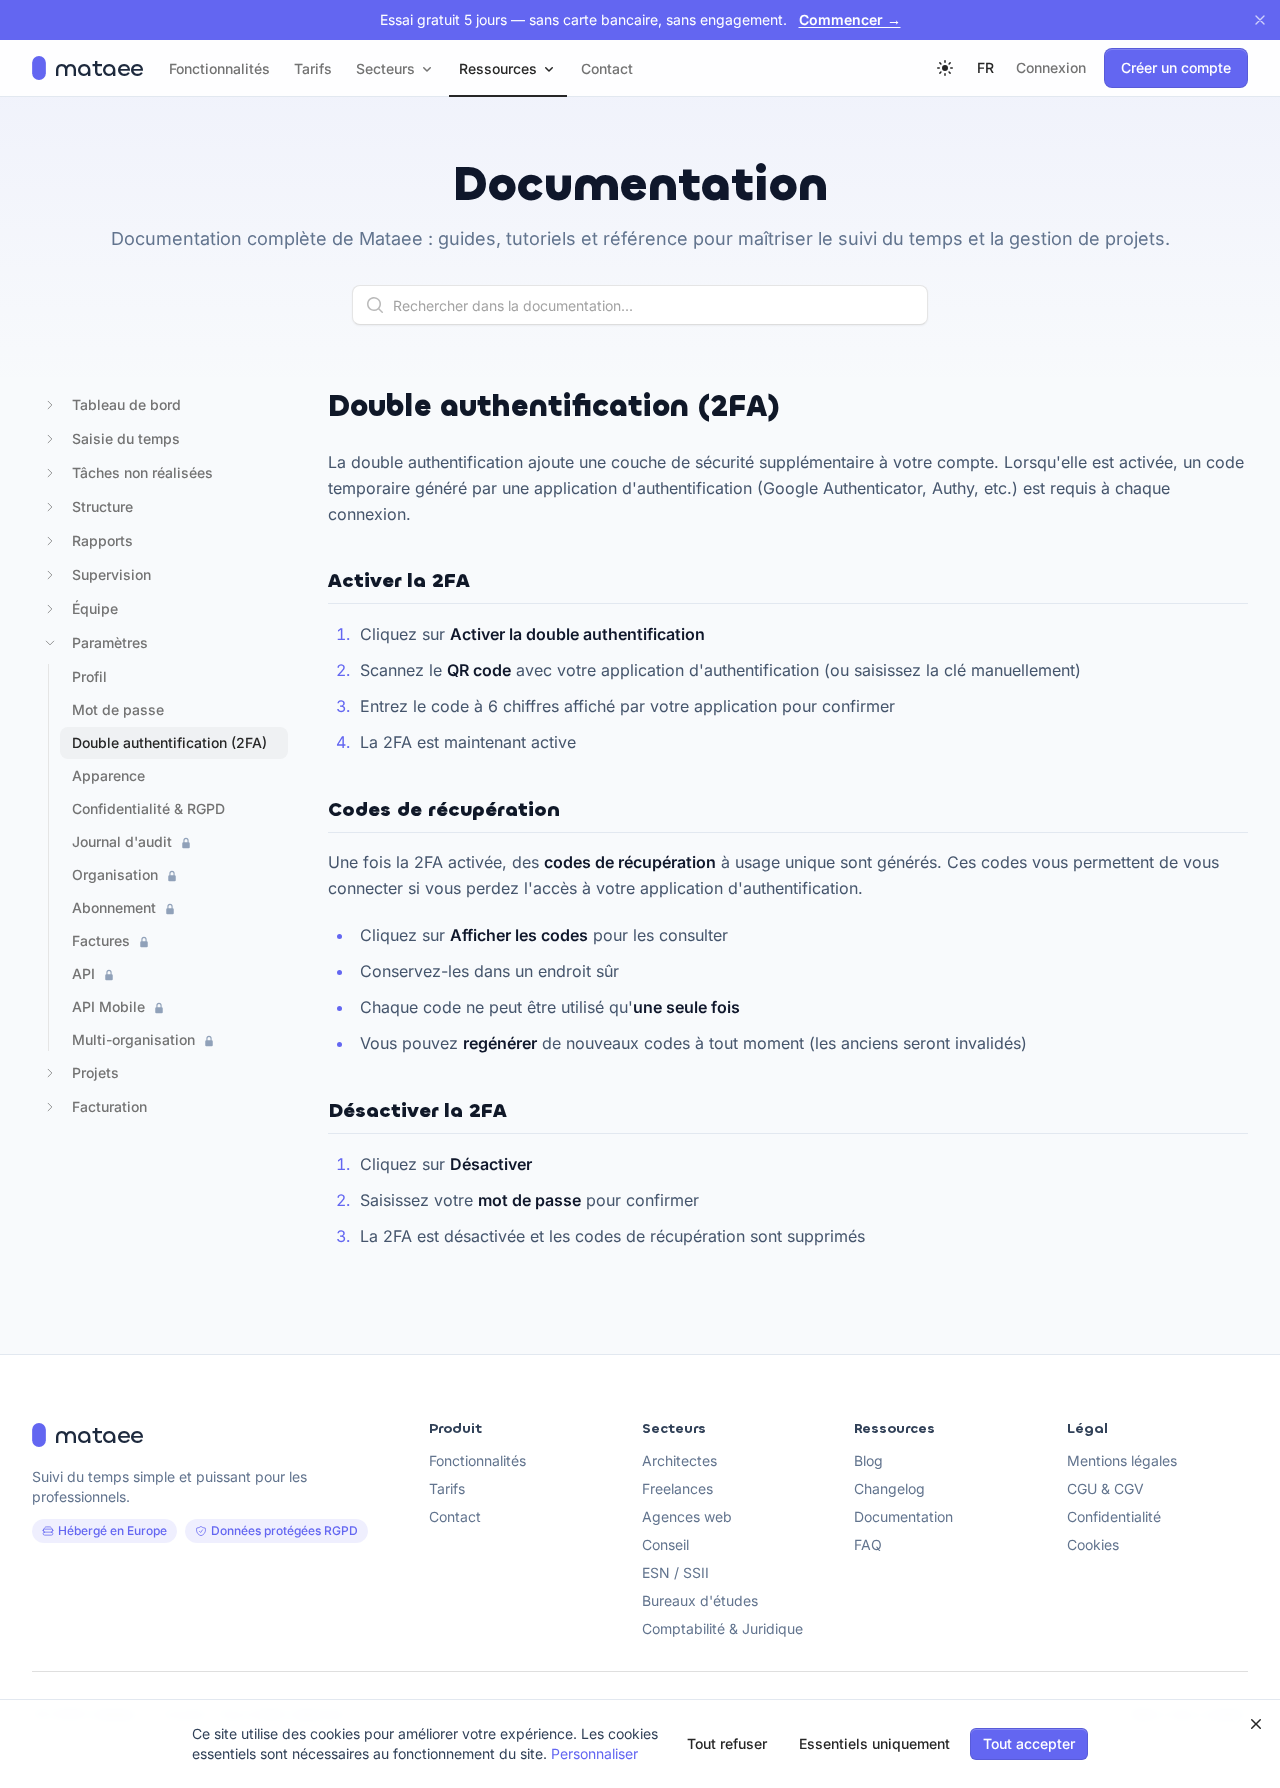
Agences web (687, 1516)
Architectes (679, 1460)
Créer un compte (1176, 67)
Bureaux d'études (700, 1600)
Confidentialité (1114, 1516)
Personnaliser (594, 1753)
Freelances (677, 1488)
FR (985, 67)
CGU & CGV (1105, 1488)
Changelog (889, 1488)
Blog (868, 1460)
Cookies (1093, 1544)
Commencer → (850, 19)
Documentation (903, 1516)
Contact (455, 1516)
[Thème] (945, 68)
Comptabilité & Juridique (722, 1628)
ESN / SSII (675, 1572)
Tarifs (447, 1488)
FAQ (868, 1544)
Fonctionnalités (477, 1460)
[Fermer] (1260, 20)
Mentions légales (1122, 1460)
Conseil (665, 1544)
